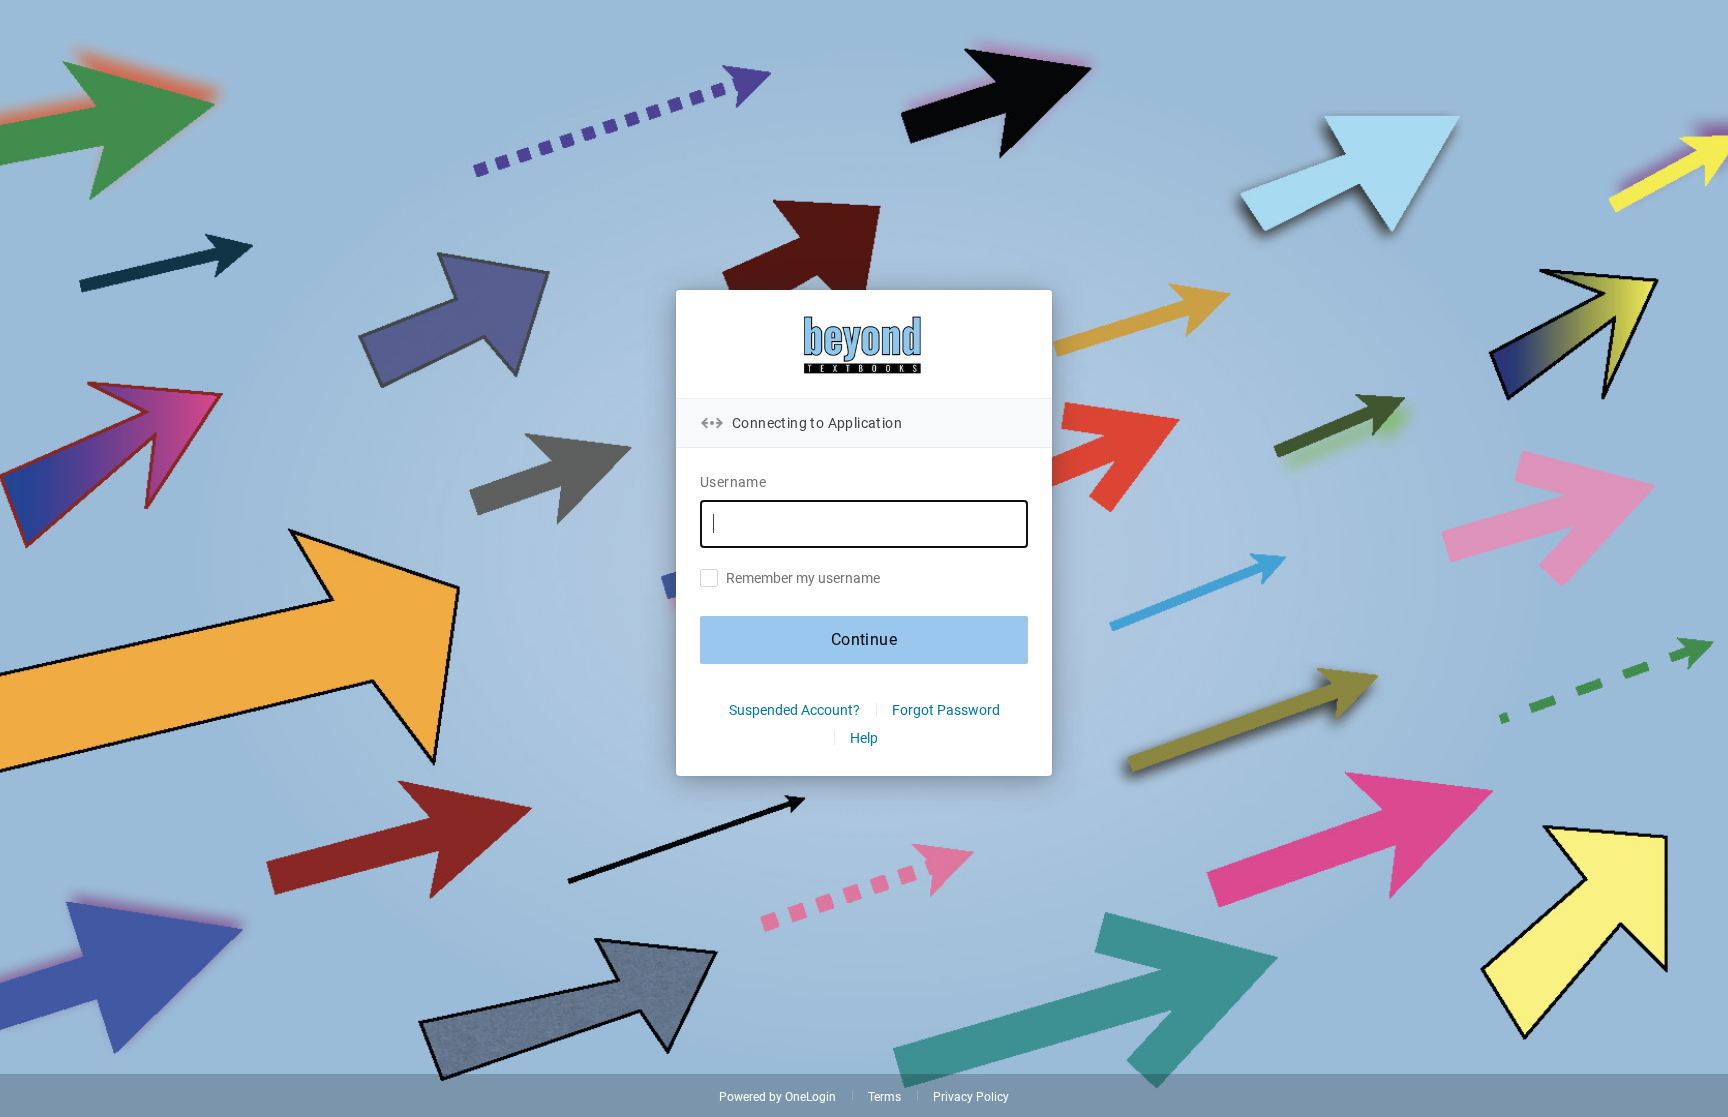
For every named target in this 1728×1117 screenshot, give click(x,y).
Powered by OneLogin (777, 1097)
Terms (884, 1097)
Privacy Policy (971, 1097)
